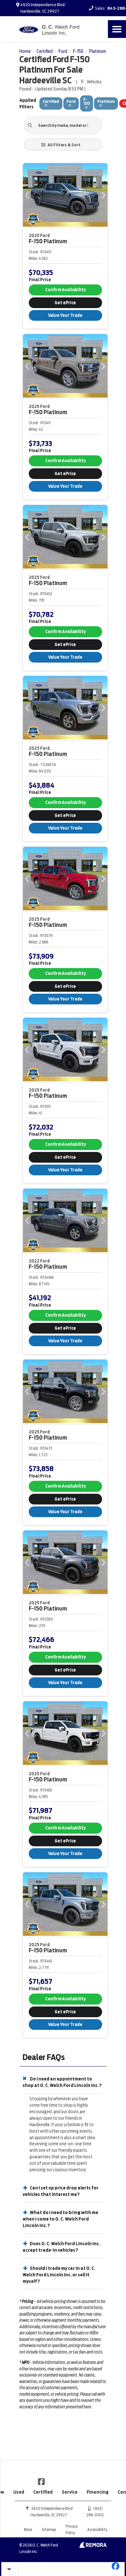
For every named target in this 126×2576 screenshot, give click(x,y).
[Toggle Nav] (117, 29)
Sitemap (49, 2529)
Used (19, 2492)
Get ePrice (65, 303)
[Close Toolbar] (10, 2569)
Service (70, 2492)
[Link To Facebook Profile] (41, 2481)
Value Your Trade (65, 315)
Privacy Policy (72, 2529)
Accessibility (97, 2529)
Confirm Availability (65, 290)
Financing (98, 2492)
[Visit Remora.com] (93, 2546)
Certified (43, 2492)
